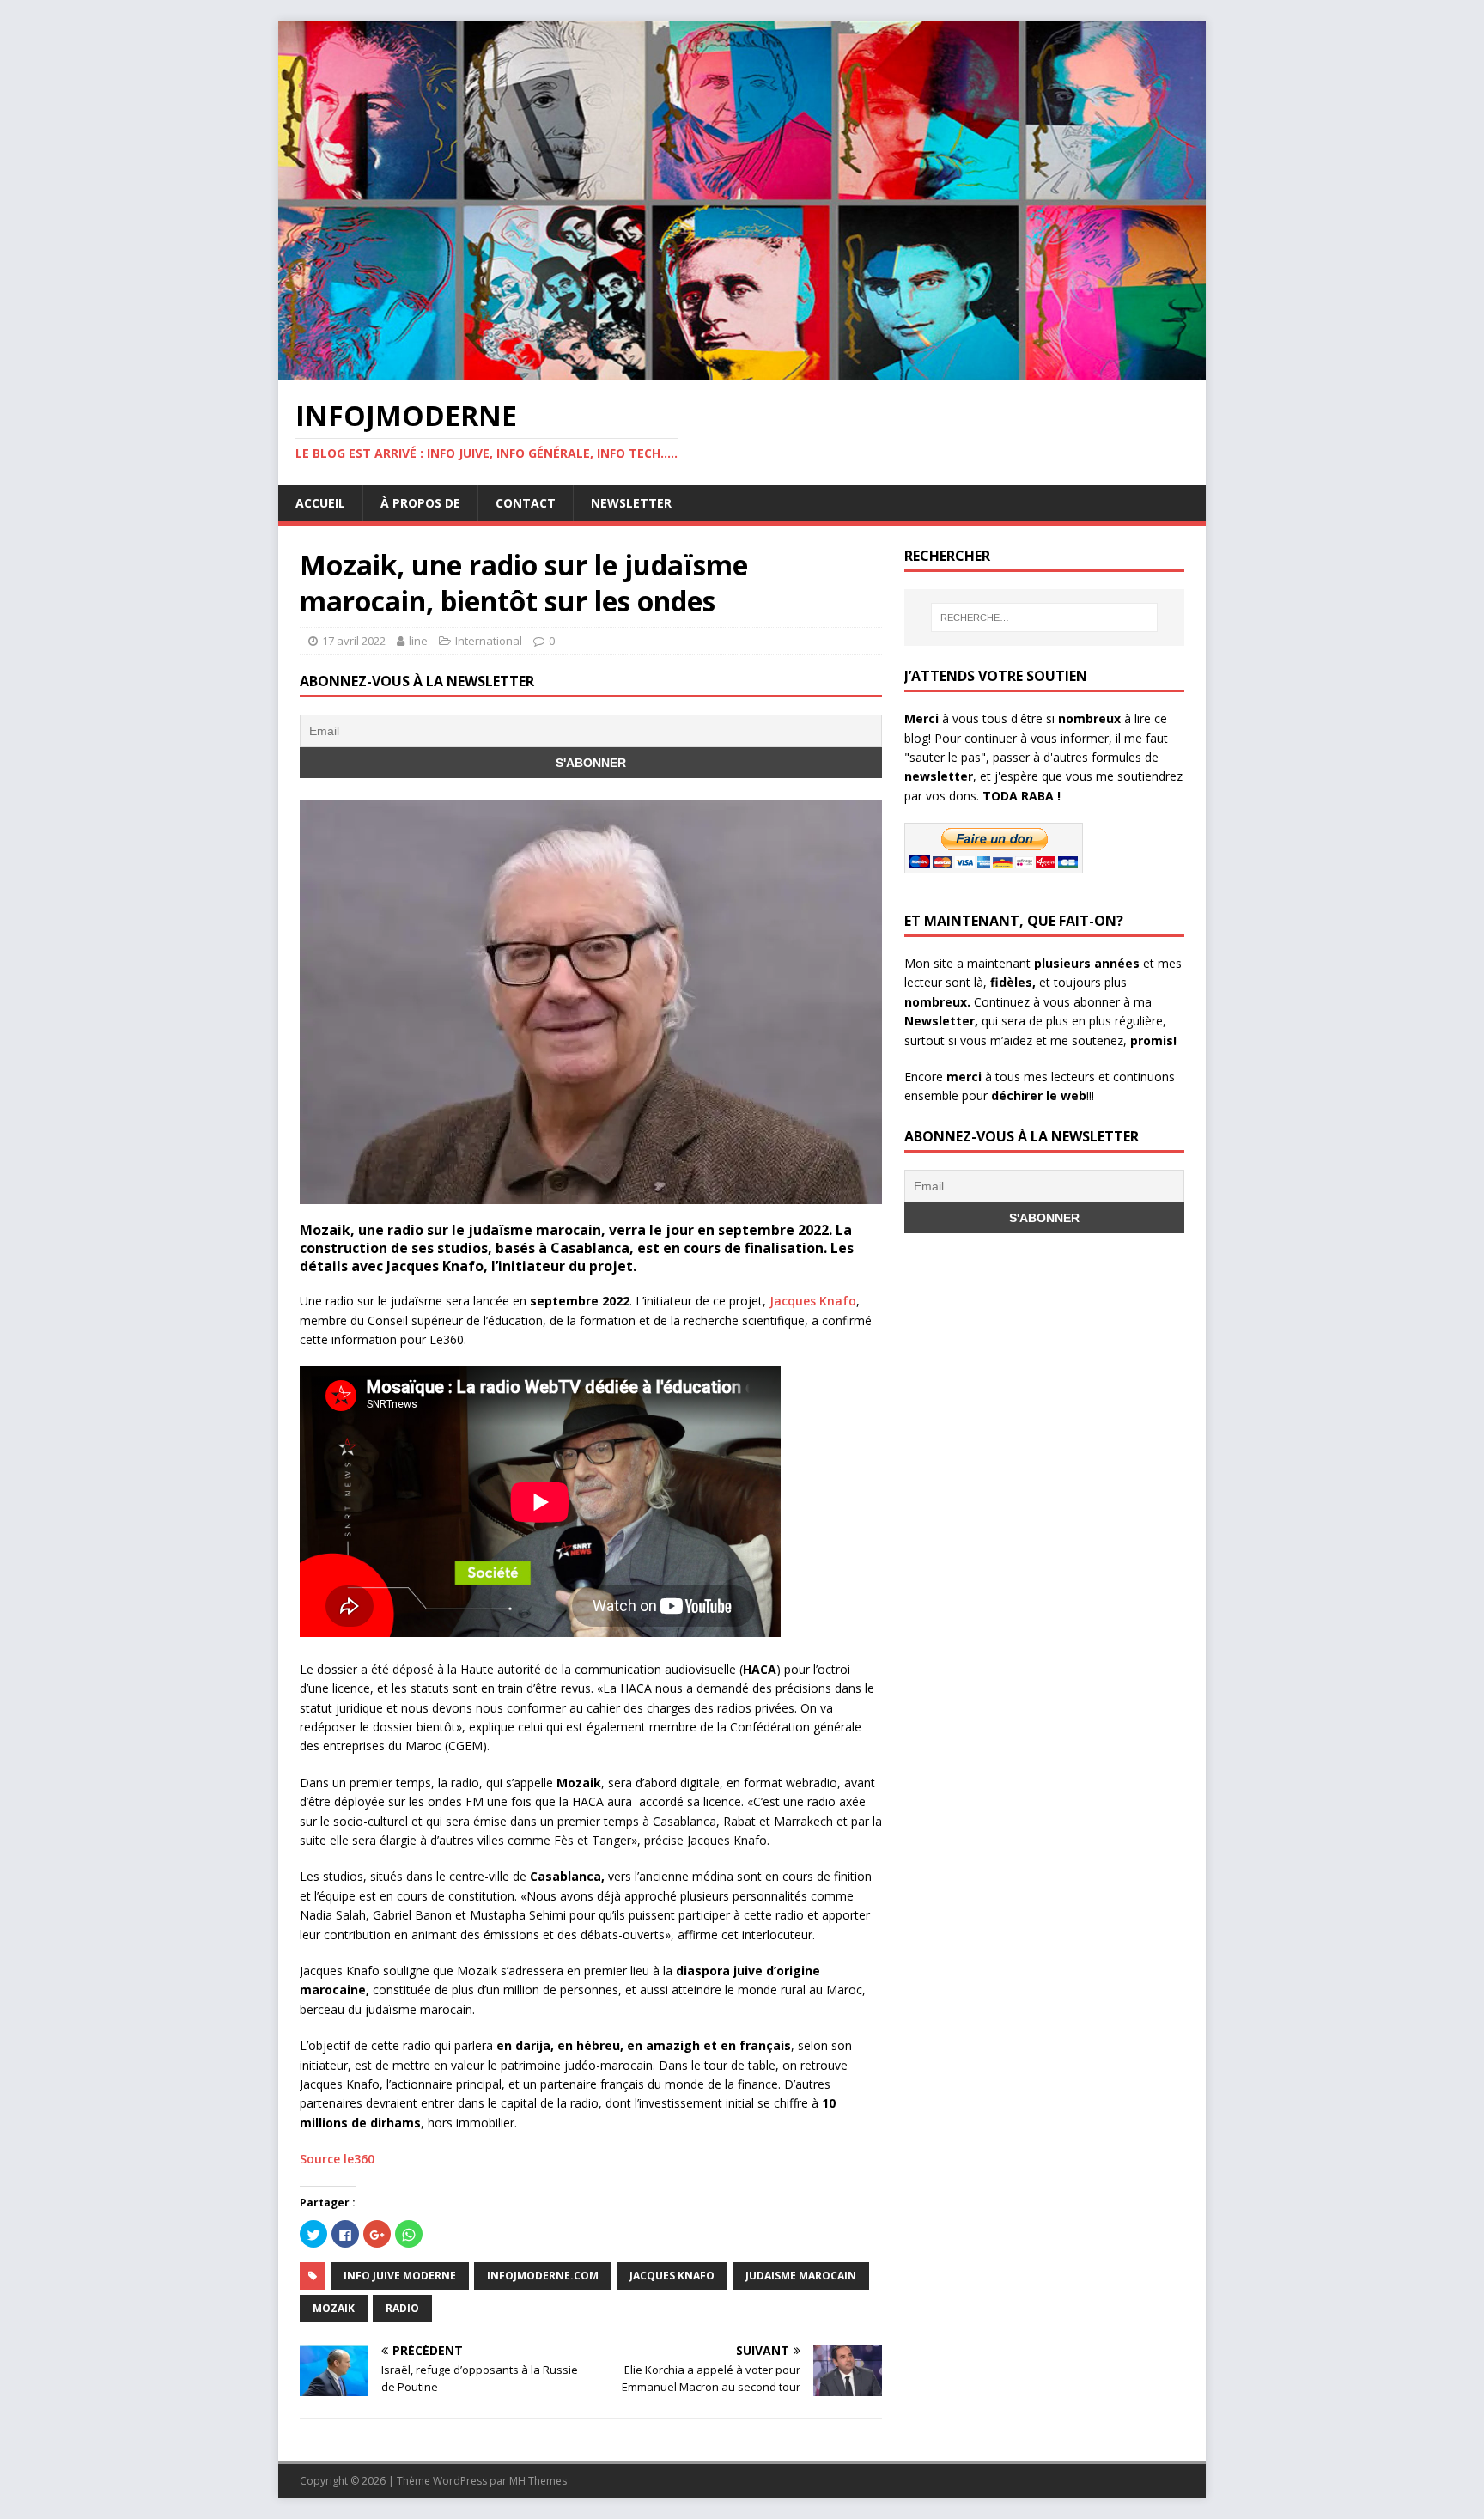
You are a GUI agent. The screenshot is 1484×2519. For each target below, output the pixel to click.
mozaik (334, 2308)
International (489, 641)
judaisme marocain (801, 2276)
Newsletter (631, 503)
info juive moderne (400, 2276)
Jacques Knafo (813, 1301)
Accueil (320, 503)
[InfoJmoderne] (742, 371)
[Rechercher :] (1044, 618)
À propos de (420, 503)
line (418, 641)
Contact (526, 503)
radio (402, 2308)
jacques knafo (672, 2276)
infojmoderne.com (543, 2276)
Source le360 (337, 2159)
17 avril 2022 (354, 641)
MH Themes (538, 2481)
